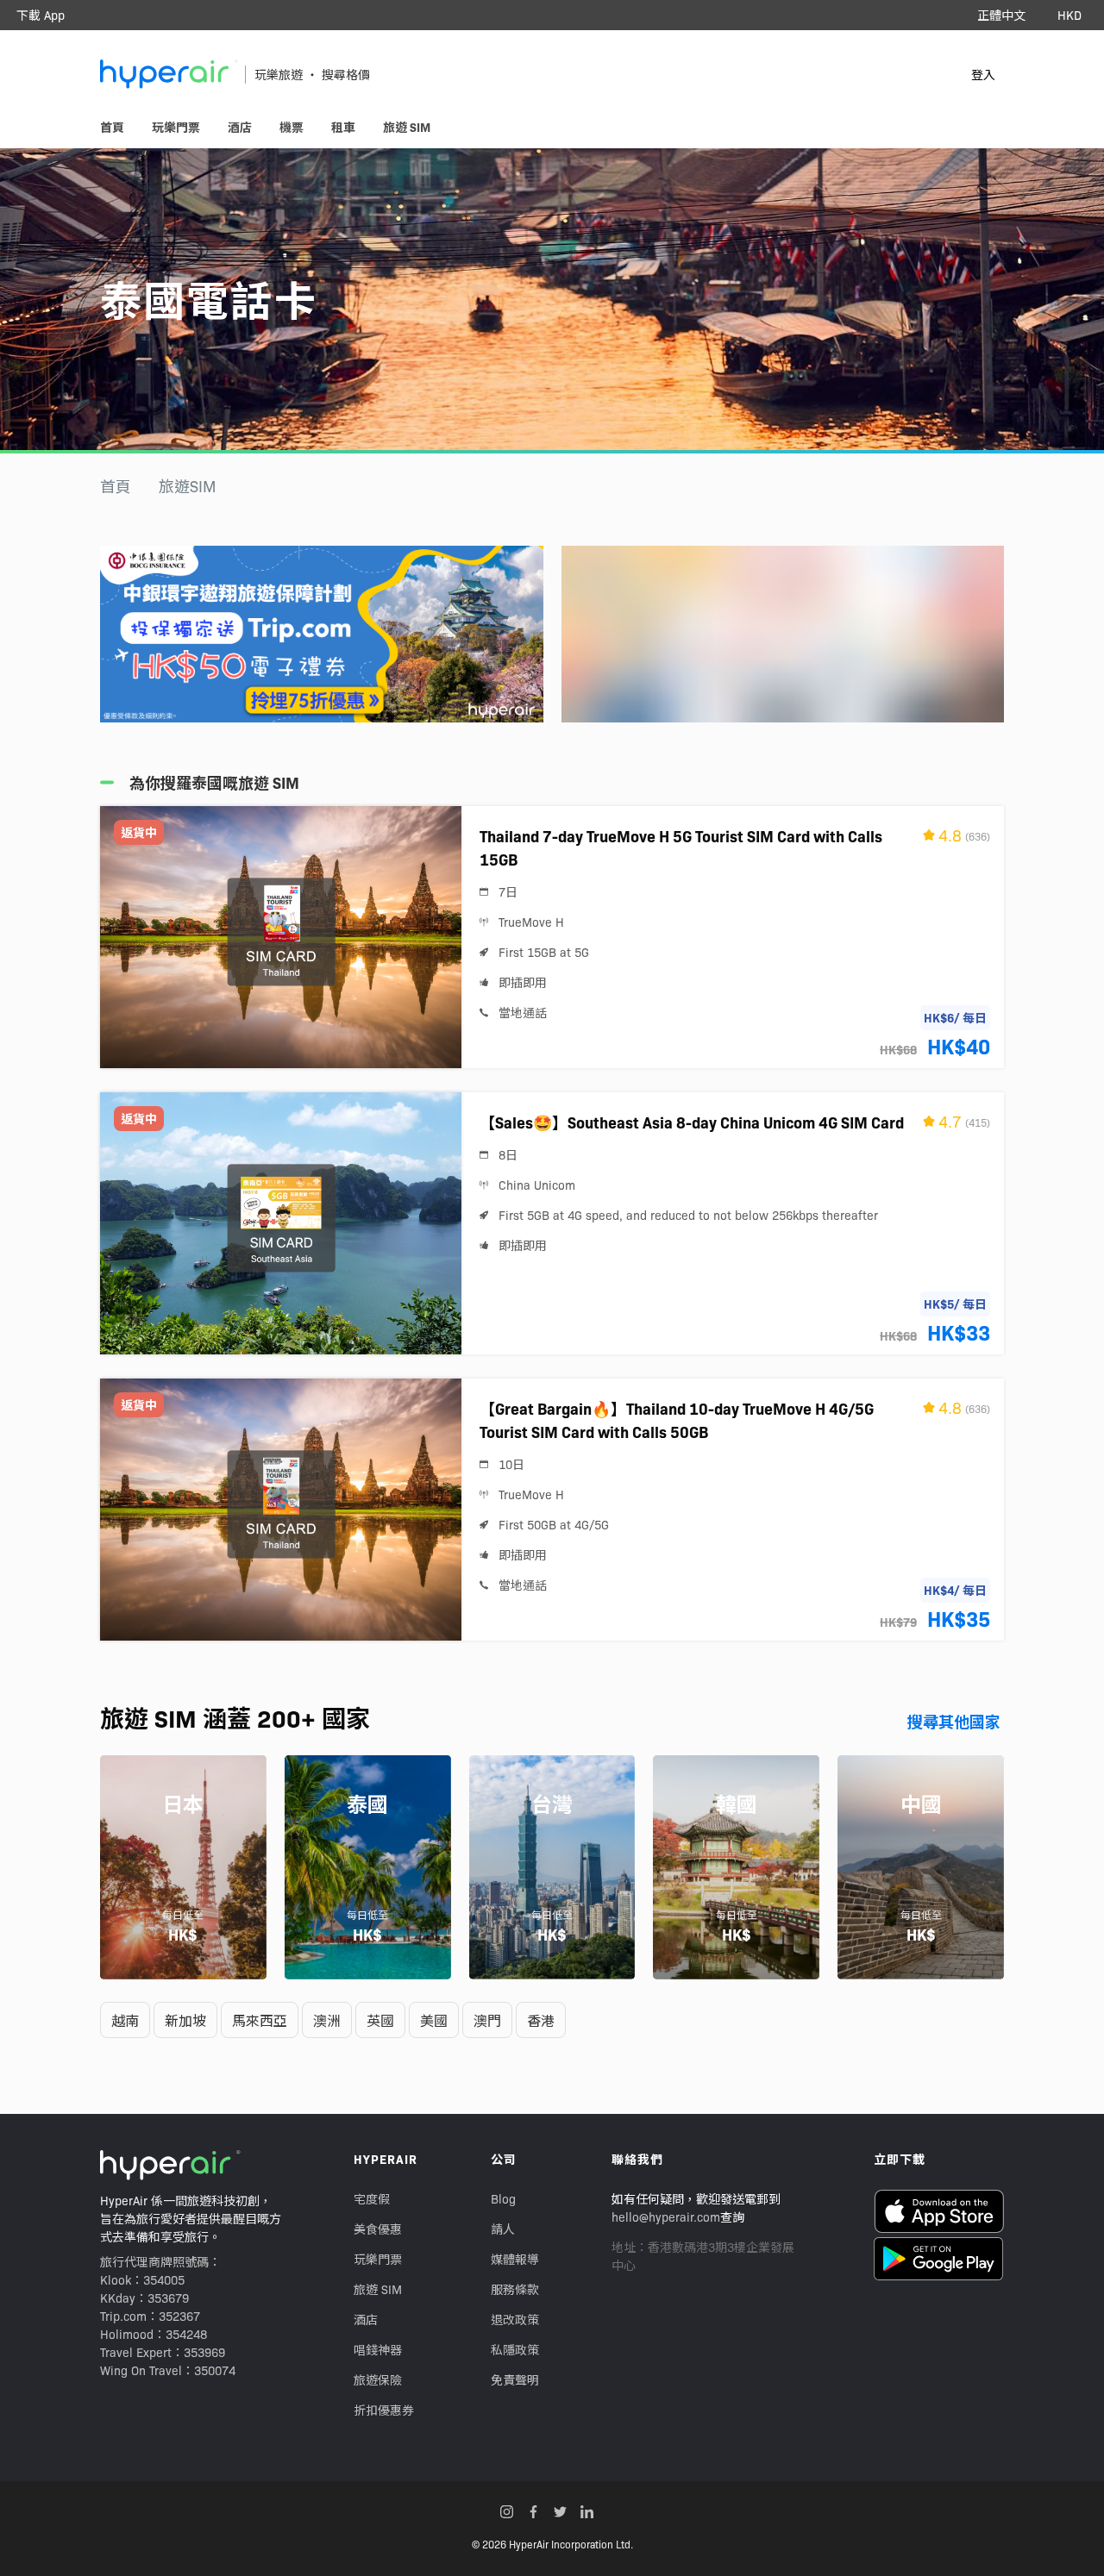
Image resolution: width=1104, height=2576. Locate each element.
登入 (983, 74)
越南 (125, 2020)
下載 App (41, 15)
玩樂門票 (378, 2259)
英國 (380, 2020)
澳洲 (327, 2020)
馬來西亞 (260, 2020)
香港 (541, 2020)
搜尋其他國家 (954, 1721)
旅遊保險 (378, 2379)
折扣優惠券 (384, 2410)
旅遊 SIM (378, 2289)
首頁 (116, 486)
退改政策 (515, 2319)
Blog (503, 2198)
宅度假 (372, 2198)
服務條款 (515, 2289)
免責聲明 (515, 2379)
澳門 (487, 2020)
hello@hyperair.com (666, 2216)
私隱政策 (515, 2349)
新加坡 (185, 2020)
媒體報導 (515, 2259)
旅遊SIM (188, 486)
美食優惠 (378, 2229)
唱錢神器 (378, 2349)
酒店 (366, 2319)
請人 (503, 2229)
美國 (434, 2020)
